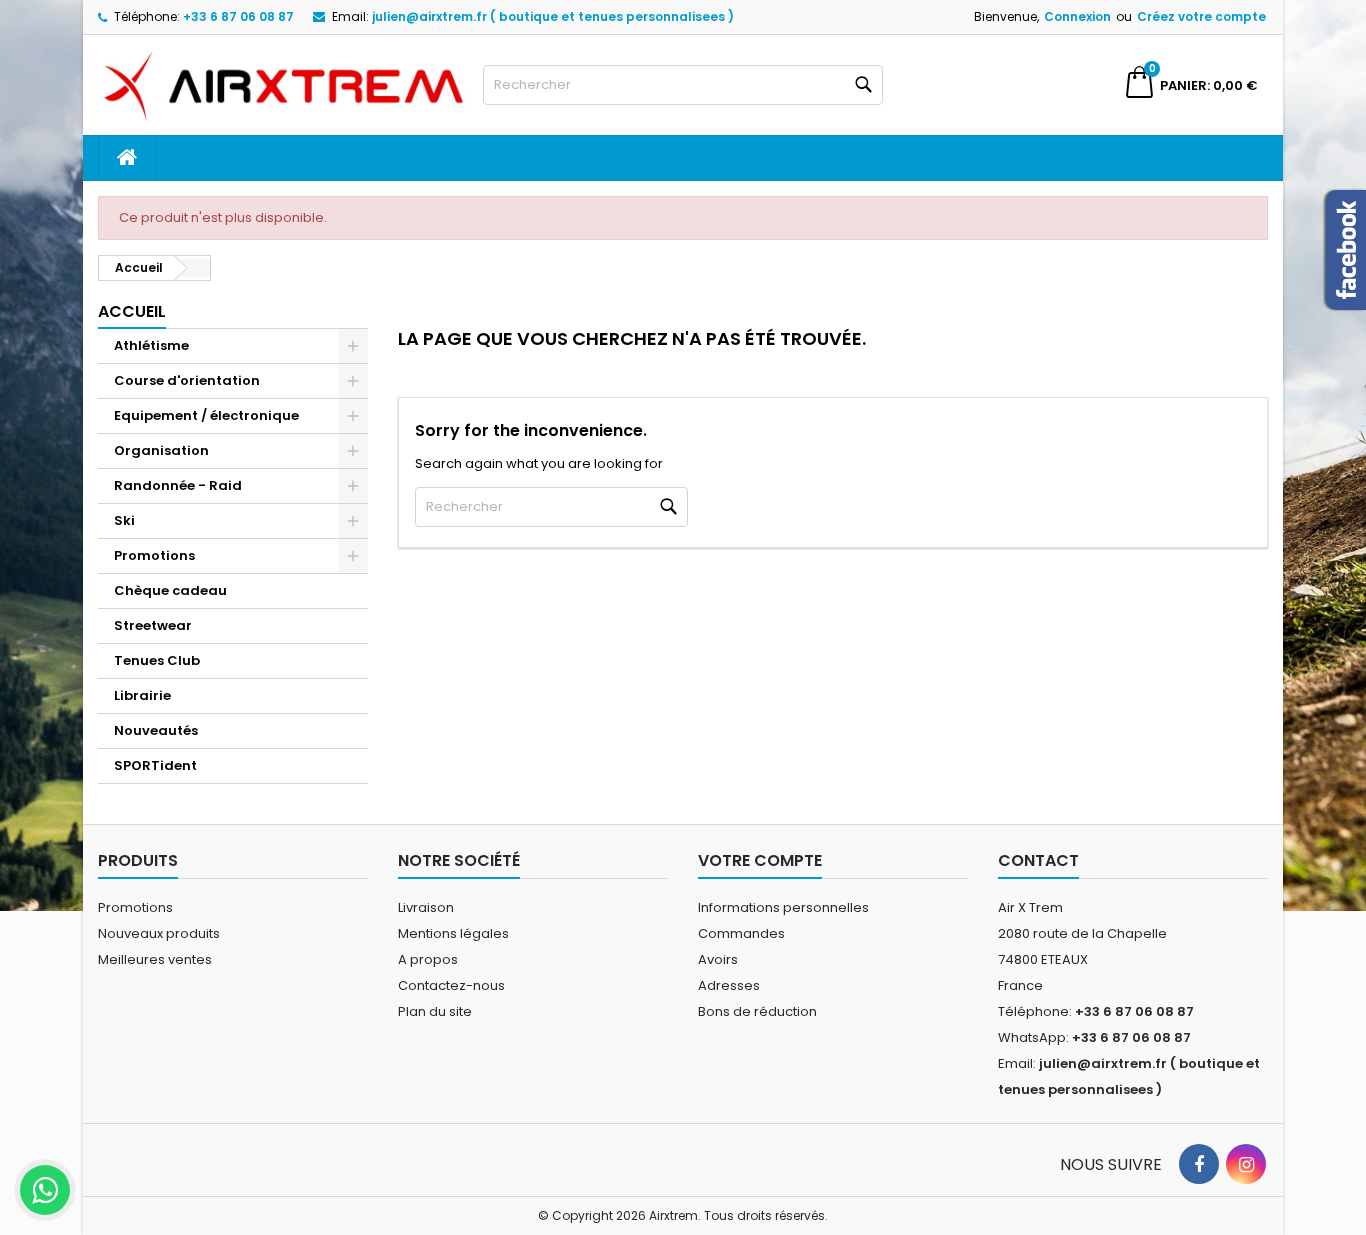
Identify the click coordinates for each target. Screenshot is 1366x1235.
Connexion (1077, 16)
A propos (428, 959)
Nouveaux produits (159, 933)
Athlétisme (151, 345)
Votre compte (760, 860)
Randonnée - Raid (178, 485)
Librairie (142, 695)
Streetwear (153, 625)
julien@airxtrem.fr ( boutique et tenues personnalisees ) (553, 16)
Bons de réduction (757, 1011)
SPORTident (155, 765)
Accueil (132, 311)
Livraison (426, 907)
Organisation (161, 450)
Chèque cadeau (170, 590)
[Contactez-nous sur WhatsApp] (45, 1190)
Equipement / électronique (206, 415)
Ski (124, 520)
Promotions (154, 555)
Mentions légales (453, 933)
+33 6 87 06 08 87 (238, 16)
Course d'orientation (187, 380)
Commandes (741, 933)
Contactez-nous (451, 985)
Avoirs (718, 959)
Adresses (729, 985)
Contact (1038, 860)
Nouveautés (156, 730)
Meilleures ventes (155, 959)
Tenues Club (157, 660)
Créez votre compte (1201, 16)
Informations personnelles (783, 907)
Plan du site (435, 1011)
